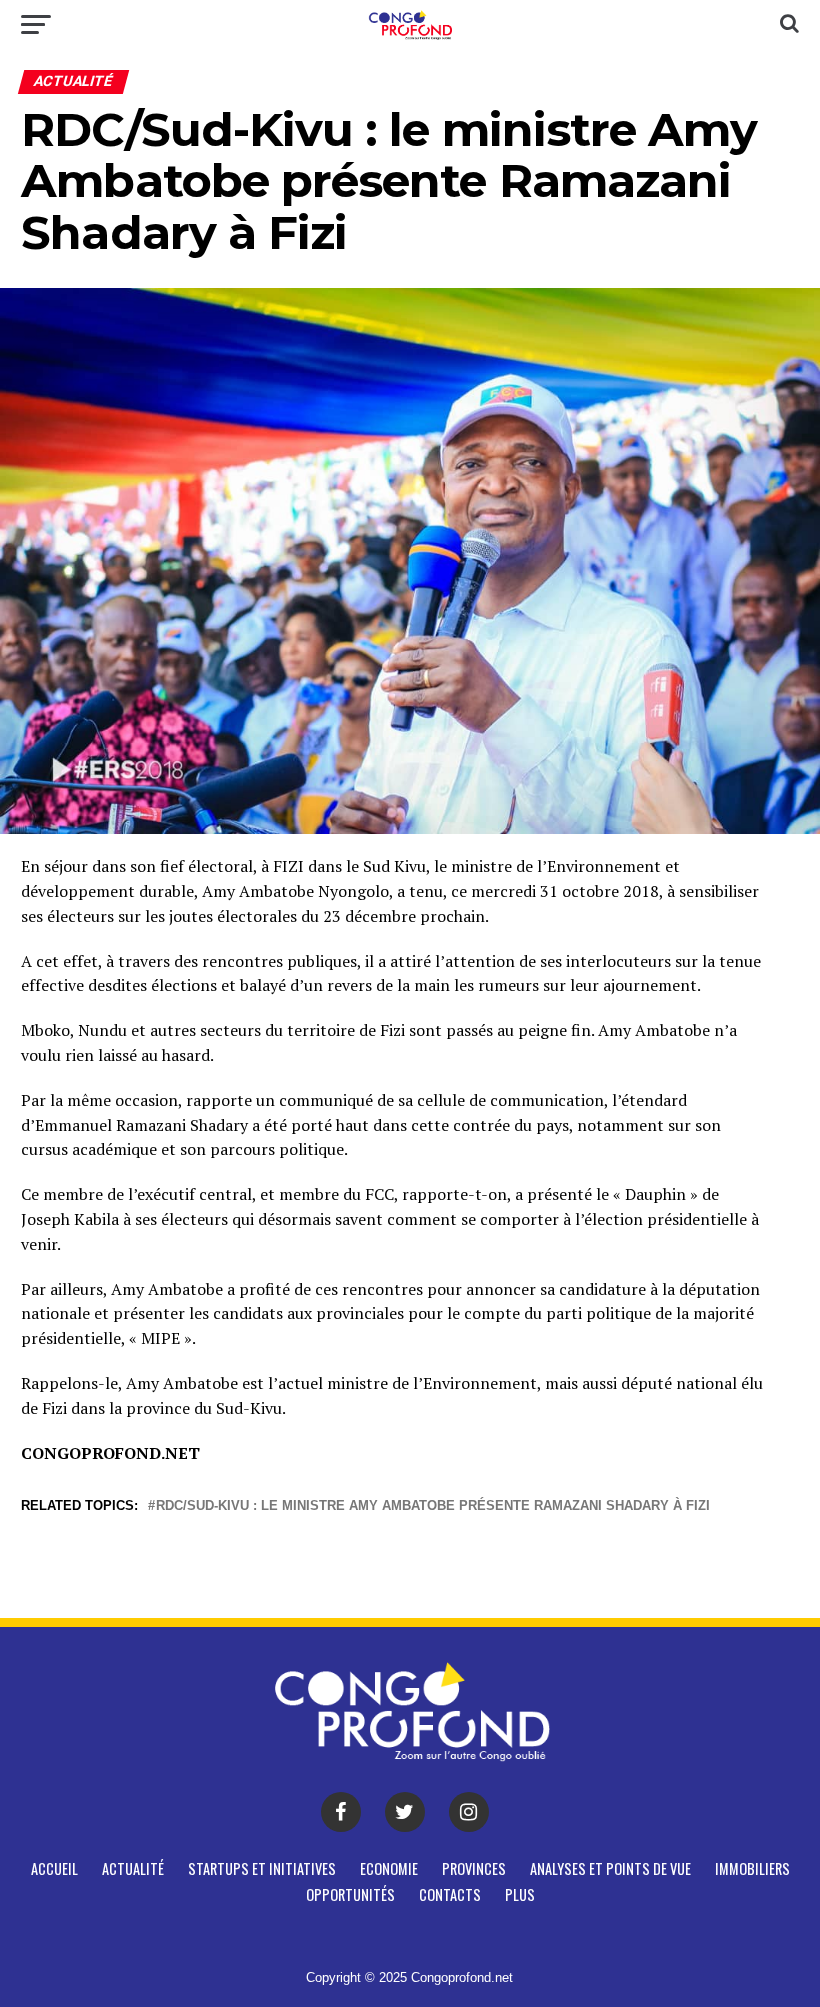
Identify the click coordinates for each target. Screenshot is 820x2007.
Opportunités (350, 1894)
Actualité (133, 1868)
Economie (389, 1868)
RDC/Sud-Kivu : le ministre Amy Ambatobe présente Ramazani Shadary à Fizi (433, 1506)
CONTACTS (450, 1894)
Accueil (54, 1868)
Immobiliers (752, 1868)
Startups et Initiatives (262, 1868)
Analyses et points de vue (610, 1868)
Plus (520, 1894)
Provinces (474, 1868)
